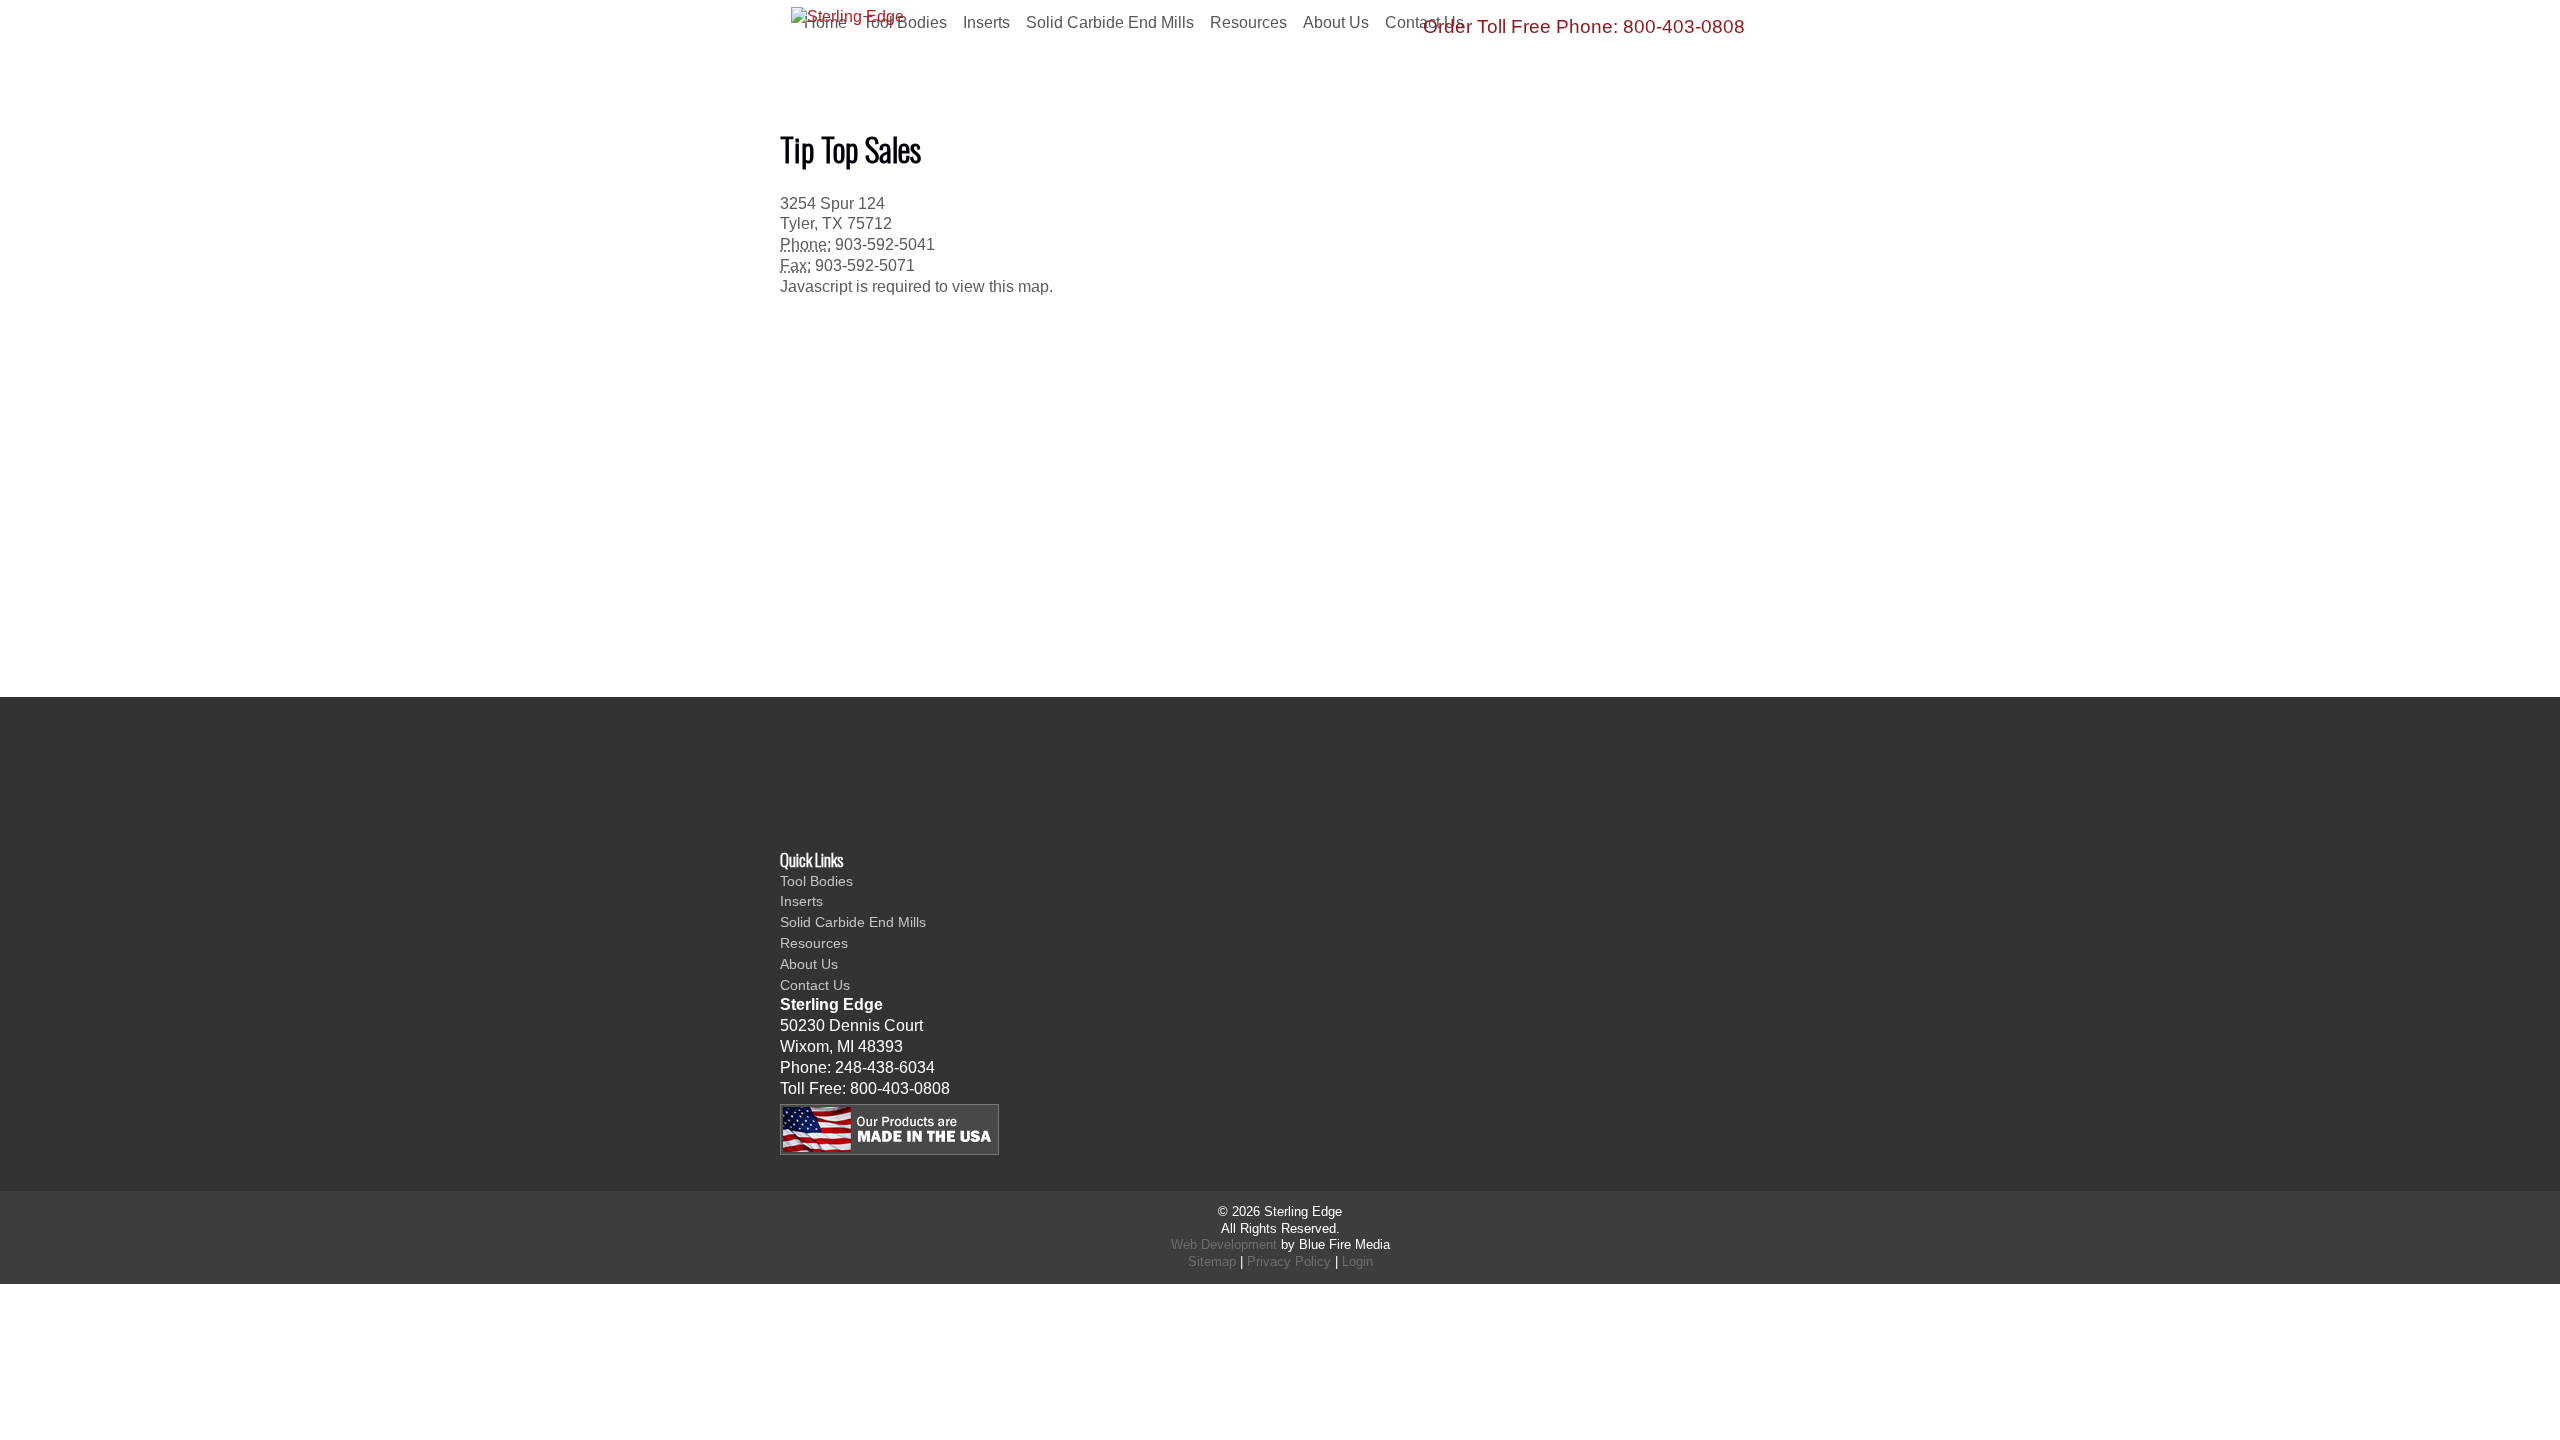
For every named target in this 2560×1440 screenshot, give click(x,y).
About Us (1336, 22)
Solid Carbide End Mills (1110, 22)
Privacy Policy (1289, 1261)
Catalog (976, 783)
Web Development (1224, 1244)
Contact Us (815, 985)
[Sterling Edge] (941, 68)
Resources (1248, 22)
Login (1357, 1261)
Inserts (801, 901)
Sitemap (1212, 1261)
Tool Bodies (816, 881)
